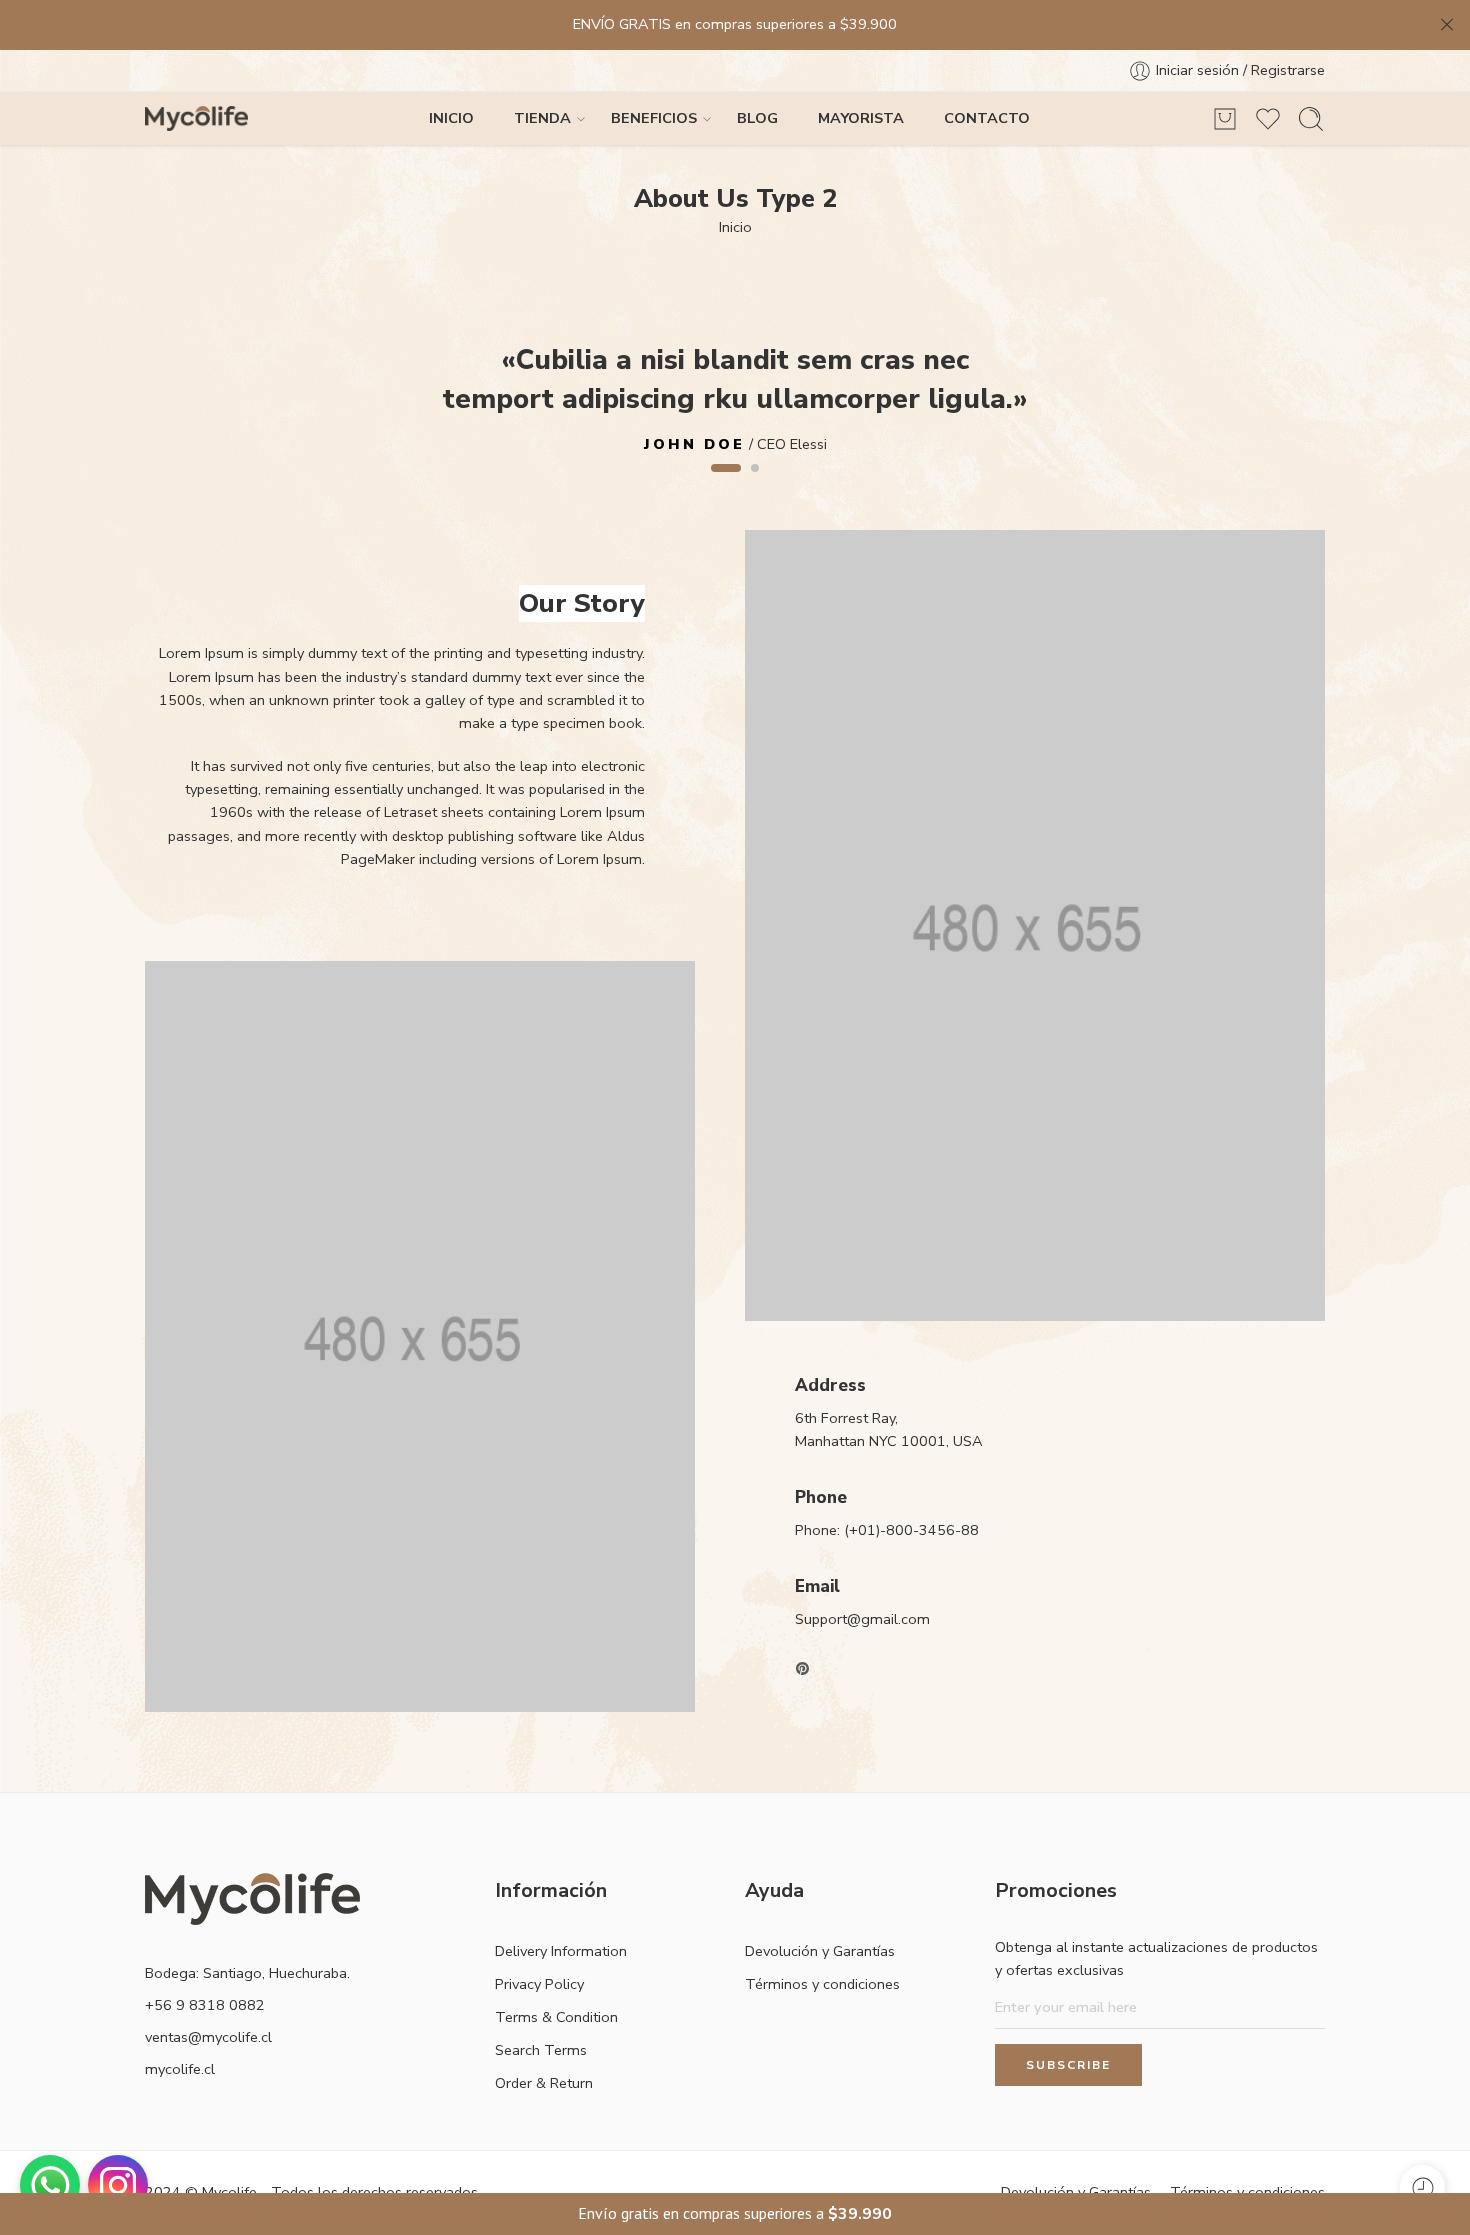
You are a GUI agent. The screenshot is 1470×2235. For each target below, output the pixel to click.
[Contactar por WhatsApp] (50, 2185)
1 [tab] (726, 485)
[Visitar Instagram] (118, 2185)
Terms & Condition (556, 2017)
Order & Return (544, 2083)
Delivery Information (561, 1951)
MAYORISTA (861, 118)
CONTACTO (987, 118)
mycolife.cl (180, 2069)
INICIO (451, 118)
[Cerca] (1447, 25)
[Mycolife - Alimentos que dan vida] (196, 118)
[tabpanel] (735, 395)
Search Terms (541, 2050)
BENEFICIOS (654, 118)
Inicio (735, 227)
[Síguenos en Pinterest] (803, 1669)
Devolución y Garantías (820, 1951)
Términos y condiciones (822, 1984)
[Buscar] (1311, 119)
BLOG (757, 118)
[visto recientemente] (1422, 2187)
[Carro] (1225, 119)
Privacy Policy (539, 1984)
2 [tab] (755, 485)
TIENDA (542, 118)
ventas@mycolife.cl (208, 2037)
